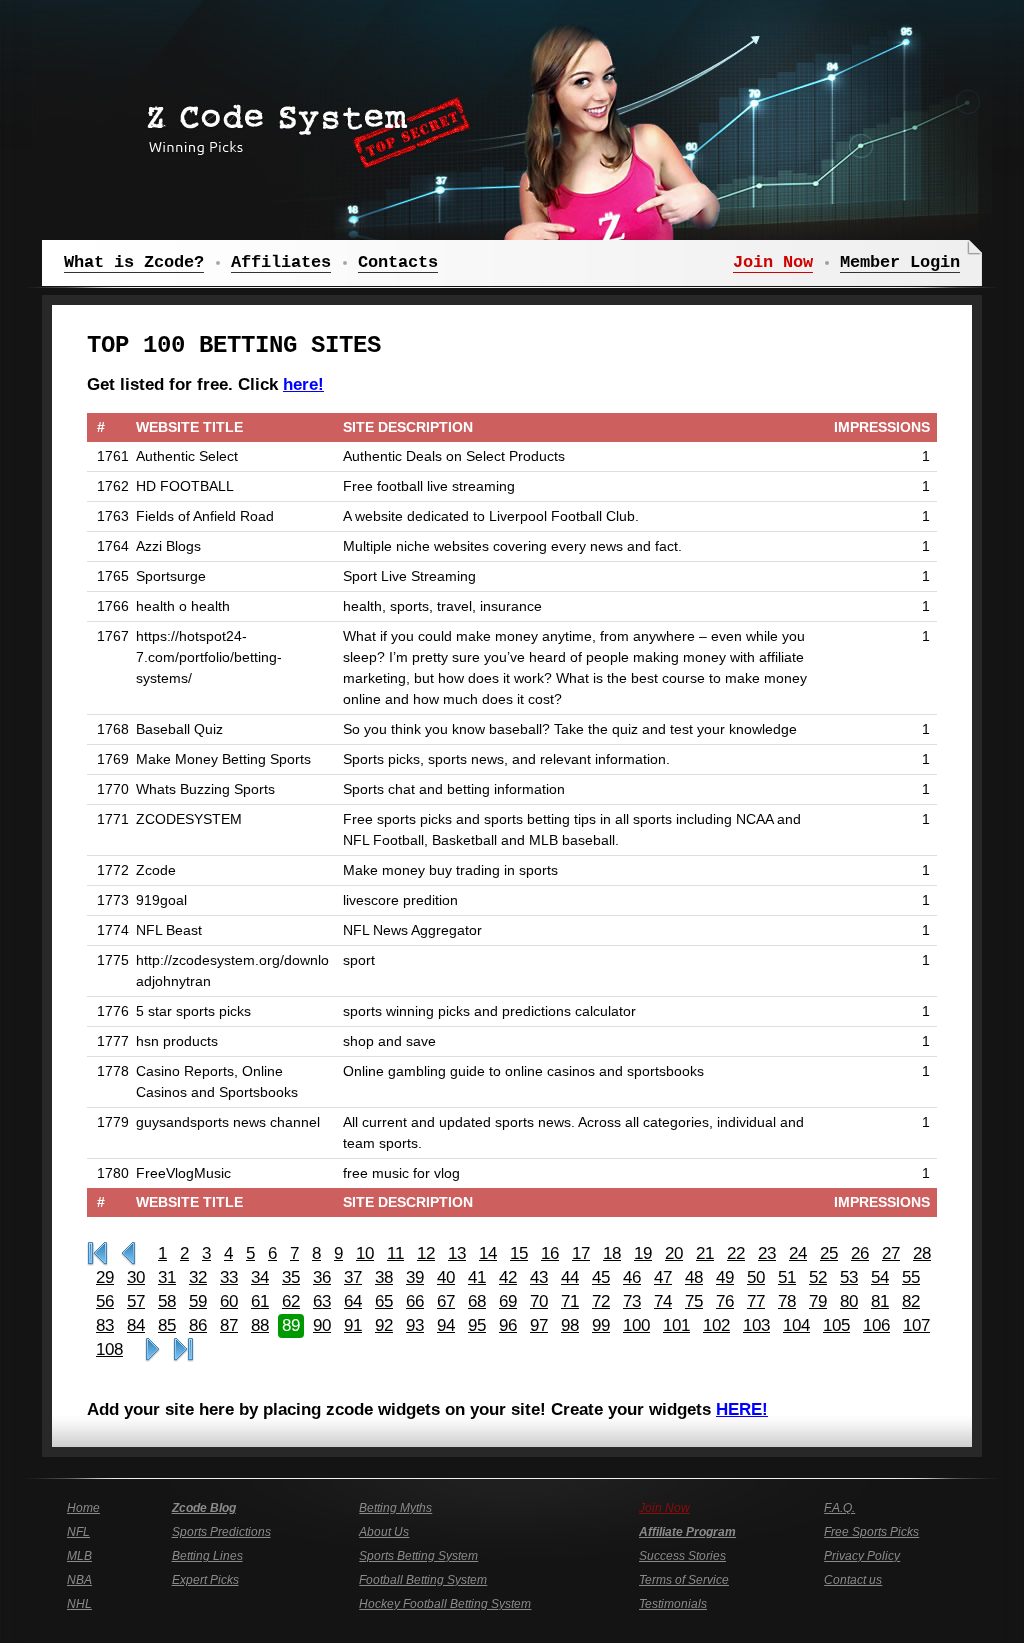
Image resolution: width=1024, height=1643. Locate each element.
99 (601, 1325)
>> (152, 1350)
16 (550, 1253)
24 (798, 1253)
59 (198, 1301)
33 (229, 1277)
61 (260, 1301)
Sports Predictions (221, 1532)
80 (849, 1301)
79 (818, 1301)
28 (922, 1253)
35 (291, 1277)
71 (570, 1301)
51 (787, 1277)
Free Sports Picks (871, 1532)
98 (570, 1325)
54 (880, 1277)
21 (705, 1253)
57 (136, 1301)
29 (105, 1277)
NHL (79, 1604)
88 (260, 1325)
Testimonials (673, 1604)
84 (136, 1325)
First (97, 1254)
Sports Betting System (418, 1556)
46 (632, 1277)
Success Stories (682, 1556)
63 (322, 1301)
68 (477, 1301)
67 (446, 1301)
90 (322, 1325)
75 (694, 1301)
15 (519, 1253)
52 (818, 1277)
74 (663, 1301)
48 (694, 1277)
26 (860, 1253)
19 (643, 1253)
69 (508, 1301)
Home (83, 1508)
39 (415, 1277)
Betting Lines (207, 1556)
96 (508, 1325)
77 (756, 1301)
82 (911, 1301)
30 (136, 1277)
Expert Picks (205, 1580)
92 (384, 1325)
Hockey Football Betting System (445, 1604)
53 (849, 1277)
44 (570, 1277)
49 (725, 1277)
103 (756, 1325)
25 (829, 1253)
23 (767, 1253)
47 (663, 1277)
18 (612, 1253)
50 (756, 1277)
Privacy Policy (862, 1556)
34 (260, 1277)
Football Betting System (423, 1580)
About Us (384, 1532)
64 (353, 1301)
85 (167, 1325)
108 (109, 1349)
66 (415, 1301)
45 (601, 1277)
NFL (78, 1532)
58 (167, 1301)
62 (291, 1301)
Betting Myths (395, 1508)
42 (508, 1277)
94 (446, 1325)
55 (911, 1277)
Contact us (853, 1580)
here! (303, 384)
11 (395, 1253)
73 (632, 1301)
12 (426, 1253)
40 (446, 1277)
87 (229, 1325)
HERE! (742, 1409)
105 (836, 1325)
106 (876, 1325)
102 (716, 1325)
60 (229, 1301)
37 (353, 1277)
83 (105, 1325)
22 (736, 1253)
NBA (79, 1580)
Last (183, 1350)
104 (796, 1325)
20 (674, 1253)
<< (128, 1254)
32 (198, 1277)
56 (105, 1301)
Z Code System (302, 125)
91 (353, 1325)
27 (891, 1253)
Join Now (664, 1508)
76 (725, 1301)
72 (601, 1301)
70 (539, 1301)
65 (384, 1301)
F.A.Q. (839, 1508)
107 (916, 1325)
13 (457, 1253)
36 (322, 1277)
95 (477, 1325)
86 (198, 1325)
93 (415, 1325)
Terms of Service (684, 1580)
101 (676, 1325)
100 (636, 1325)
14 (488, 1253)
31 (167, 1277)
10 (365, 1253)
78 (787, 1301)
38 (384, 1277)
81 (880, 1301)
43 (539, 1277)
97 (539, 1325)
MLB (79, 1556)
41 (477, 1277)
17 (581, 1253)
